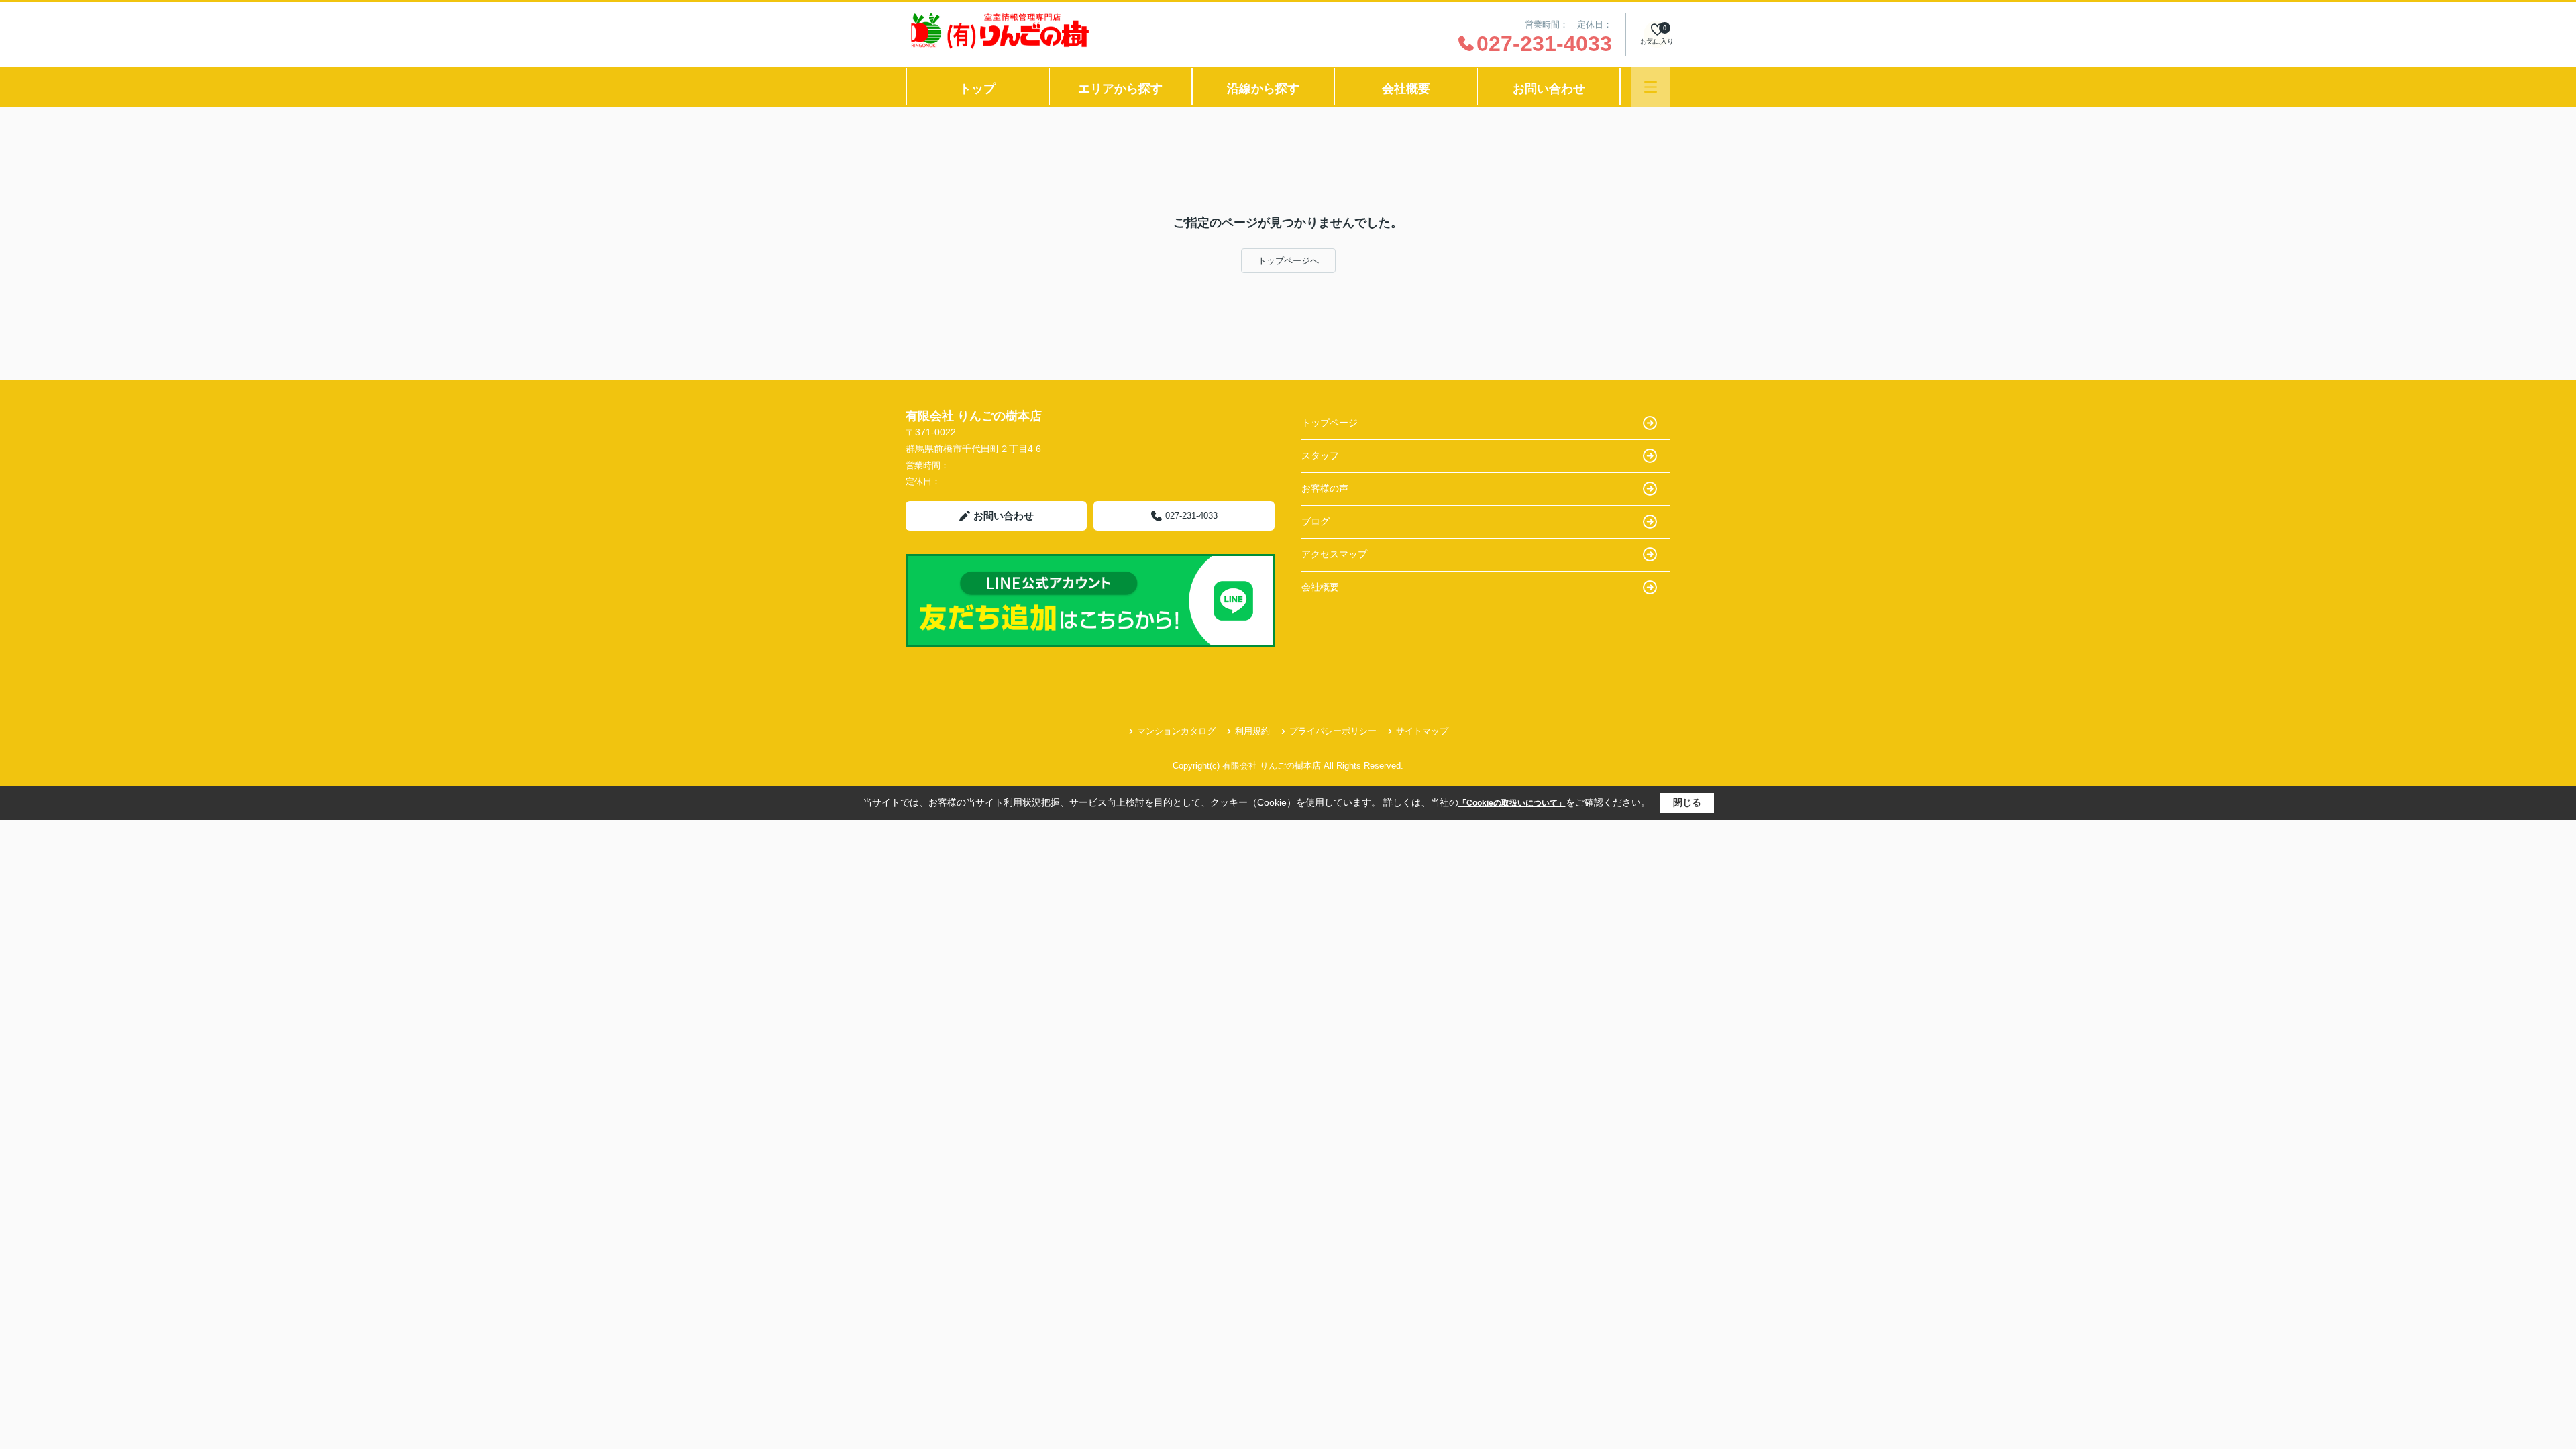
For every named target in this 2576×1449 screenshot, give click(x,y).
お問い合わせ (1549, 89)
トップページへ (1288, 261)
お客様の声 (1325, 488)
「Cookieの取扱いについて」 (1512, 803)
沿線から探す (1263, 89)
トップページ (1330, 423)
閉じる (1687, 802)
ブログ (1316, 521)
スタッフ (1320, 455)
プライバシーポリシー (1333, 731)
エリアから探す (1120, 89)
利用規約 (1252, 731)
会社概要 (1406, 89)
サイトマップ (1422, 731)
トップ (977, 89)
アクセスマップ (1334, 554)
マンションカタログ (1176, 731)
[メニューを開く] (1651, 87)
